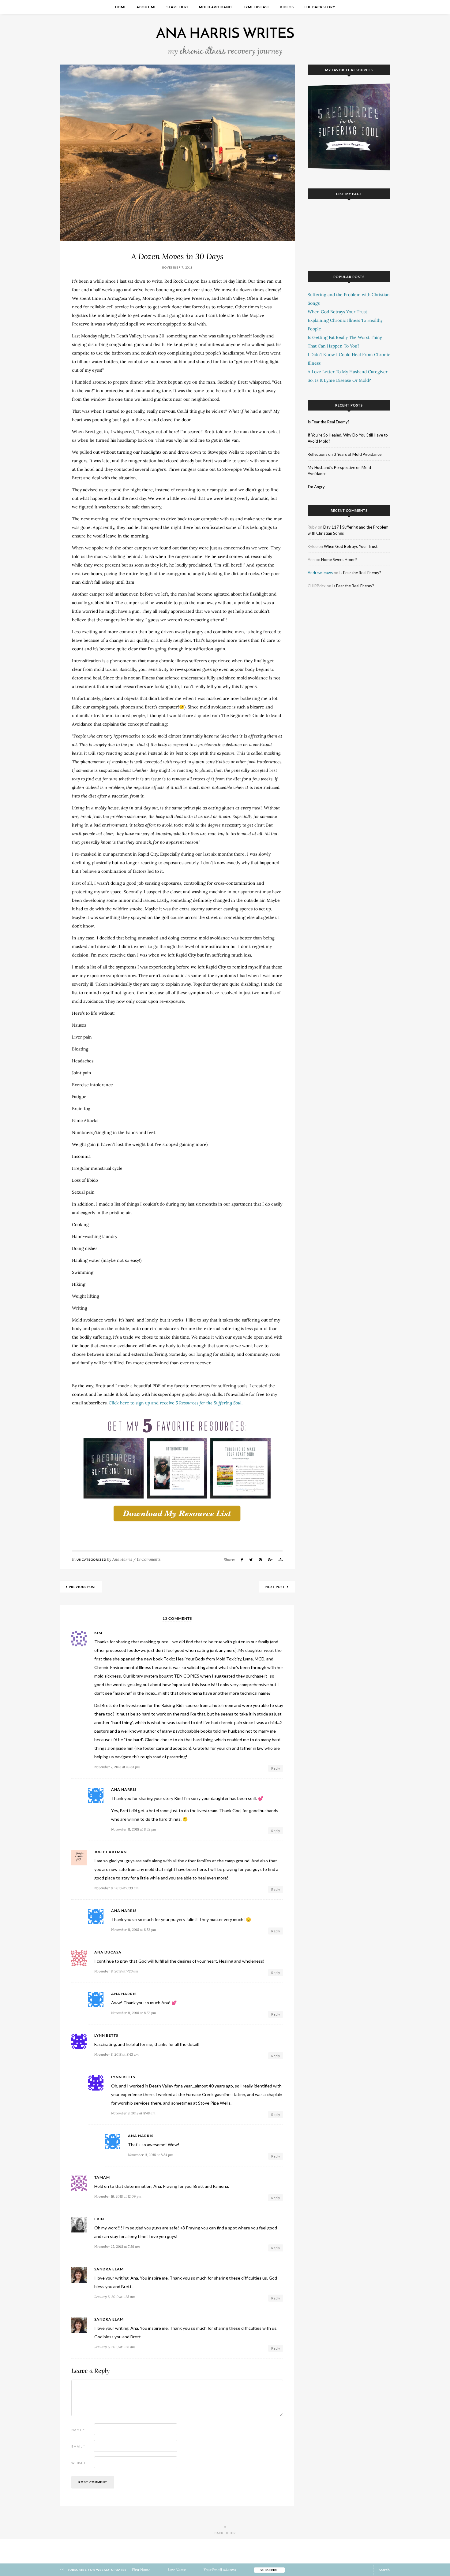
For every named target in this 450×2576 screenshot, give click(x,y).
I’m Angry (316, 487)
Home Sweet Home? (339, 559)
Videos (287, 7)
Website (79, 2463)
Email (78, 2446)
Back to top (225, 2533)
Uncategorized (91, 1559)
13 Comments (149, 1559)
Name (78, 2430)
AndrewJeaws (320, 573)
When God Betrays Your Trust (337, 312)
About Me (146, 7)
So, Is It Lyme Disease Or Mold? (339, 380)
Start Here (178, 7)
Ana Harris (122, 1559)
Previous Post (82, 1587)
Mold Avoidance (216, 7)
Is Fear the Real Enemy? (329, 422)
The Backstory (320, 7)
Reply (276, 1768)
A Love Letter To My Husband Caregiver (348, 372)
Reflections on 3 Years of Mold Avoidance (345, 454)
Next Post (276, 1587)
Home (121, 7)
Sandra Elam (109, 2269)
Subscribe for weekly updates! (97, 2570)
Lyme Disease (257, 7)
